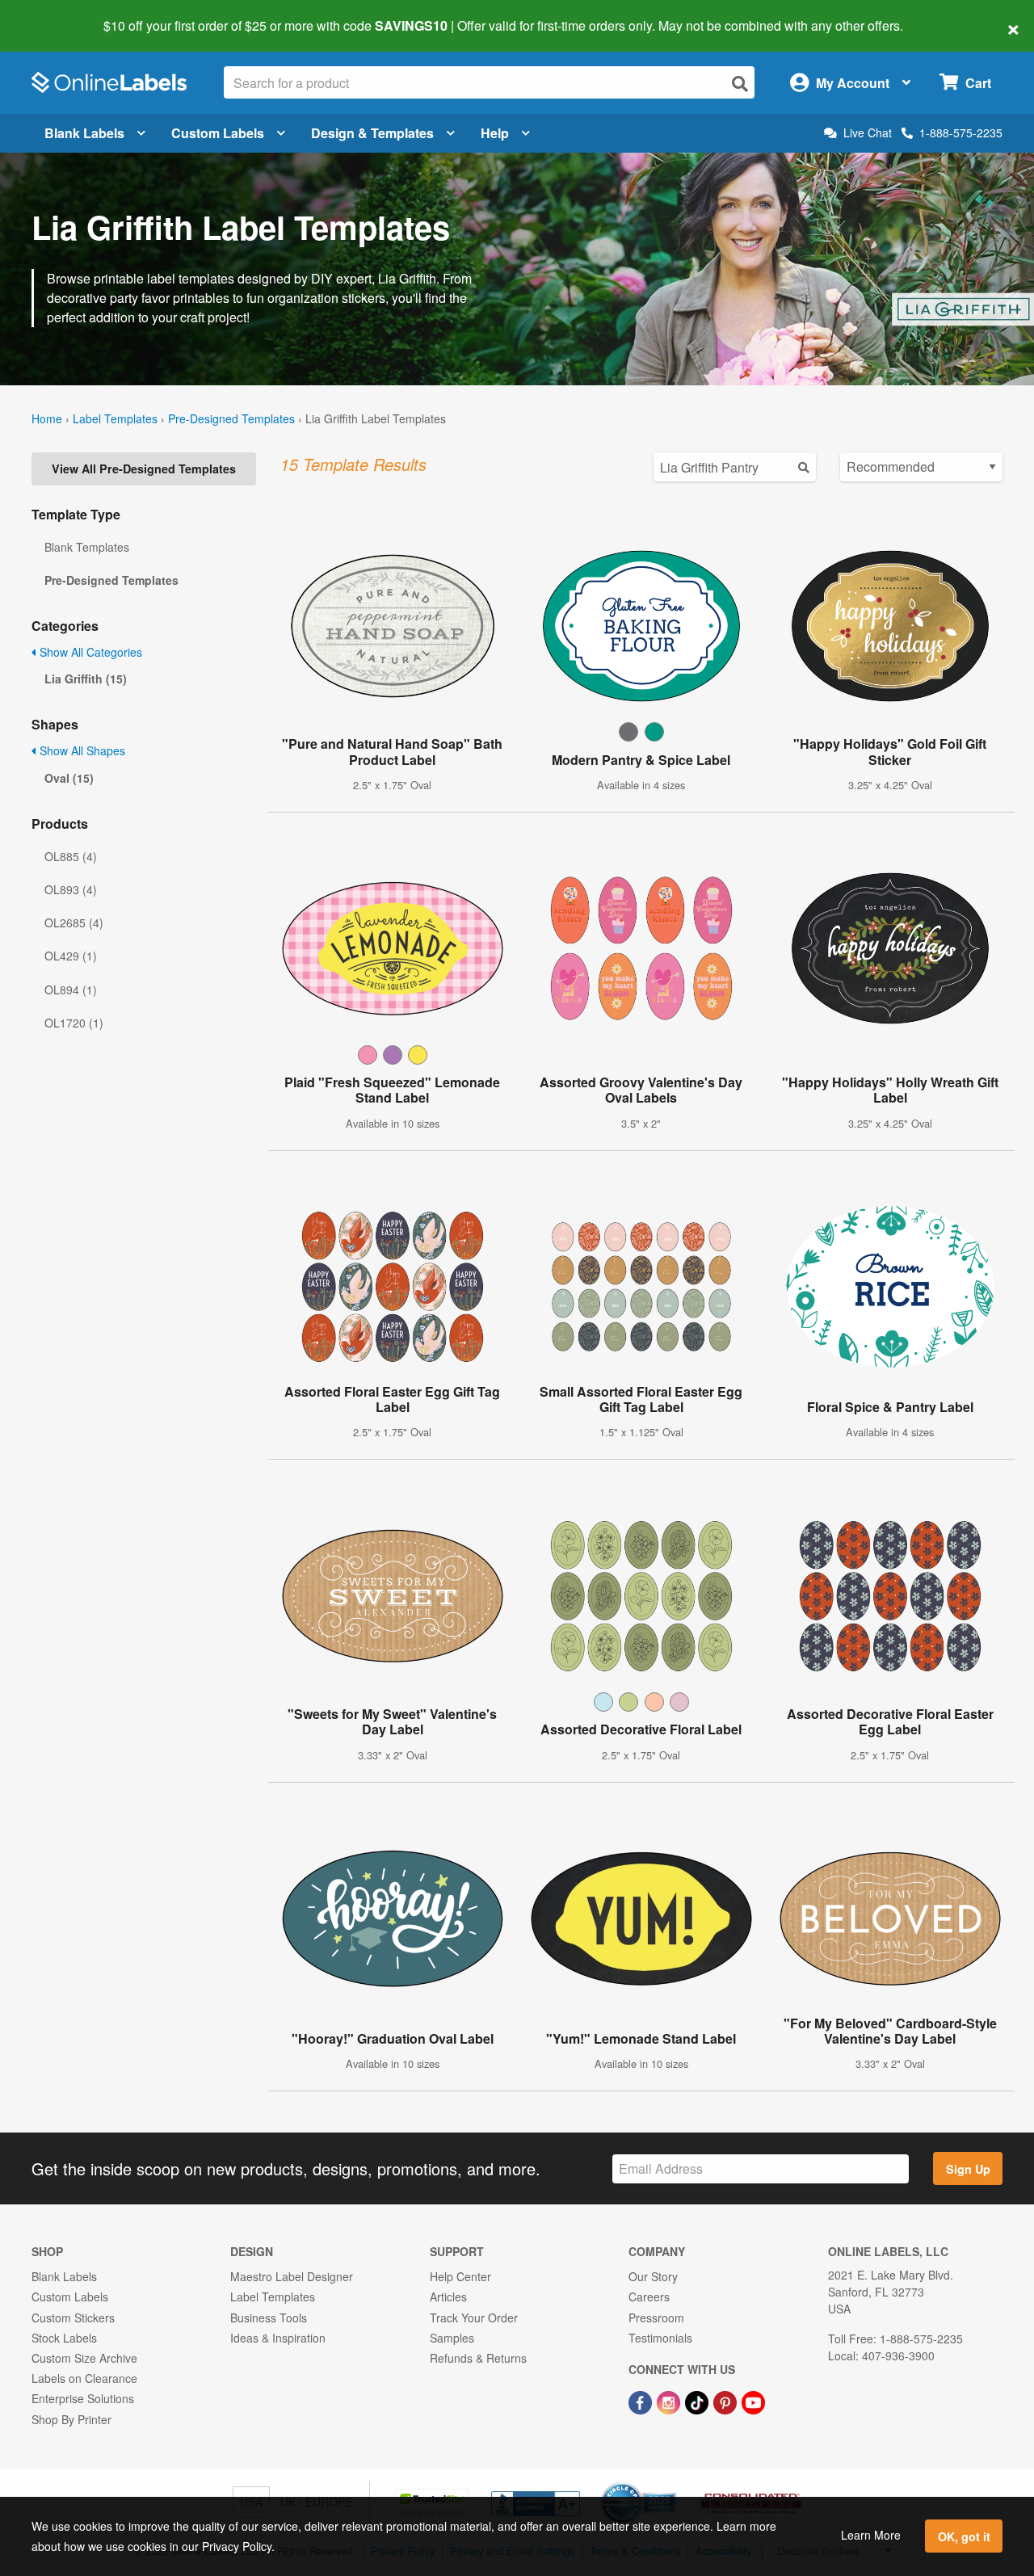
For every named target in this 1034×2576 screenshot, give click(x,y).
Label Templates (115, 418)
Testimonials (660, 2338)
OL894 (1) (71, 990)
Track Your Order (474, 2318)
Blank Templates (87, 547)
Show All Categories (89, 652)
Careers (649, 2297)
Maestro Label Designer (292, 2276)
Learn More (871, 2535)
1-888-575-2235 (961, 132)
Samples (452, 2338)
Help (495, 133)
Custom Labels (218, 133)
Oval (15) (69, 778)
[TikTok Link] (698, 2401)
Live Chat (868, 133)
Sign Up (968, 2169)
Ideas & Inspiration (278, 2338)
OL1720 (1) (74, 1023)
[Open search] (740, 84)
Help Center (460, 2276)
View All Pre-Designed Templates (144, 469)
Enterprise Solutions (83, 2398)
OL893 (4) (71, 889)
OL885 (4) (71, 856)
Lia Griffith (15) (86, 679)
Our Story (653, 2276)
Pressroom (656, 2318)
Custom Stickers (73, 2318)
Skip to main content (59, 15)
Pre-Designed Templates (231, 418)
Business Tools (269, 2318)
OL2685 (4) (74, 922)
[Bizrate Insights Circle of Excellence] (670, 2484)
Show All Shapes (81, 750)
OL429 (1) (71, 956)
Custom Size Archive (84, 2358)
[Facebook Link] (642, 2401)
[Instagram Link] (670, 2401)
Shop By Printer (71, 2419)
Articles (448, 2297)
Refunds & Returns (478, 2358)
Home (47, 418)
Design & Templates (372, 133)
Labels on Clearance (84, 2378)
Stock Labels (64, 2338)
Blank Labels (84, 133)
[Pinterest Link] (727, 2401)
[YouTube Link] (753, 2401)
